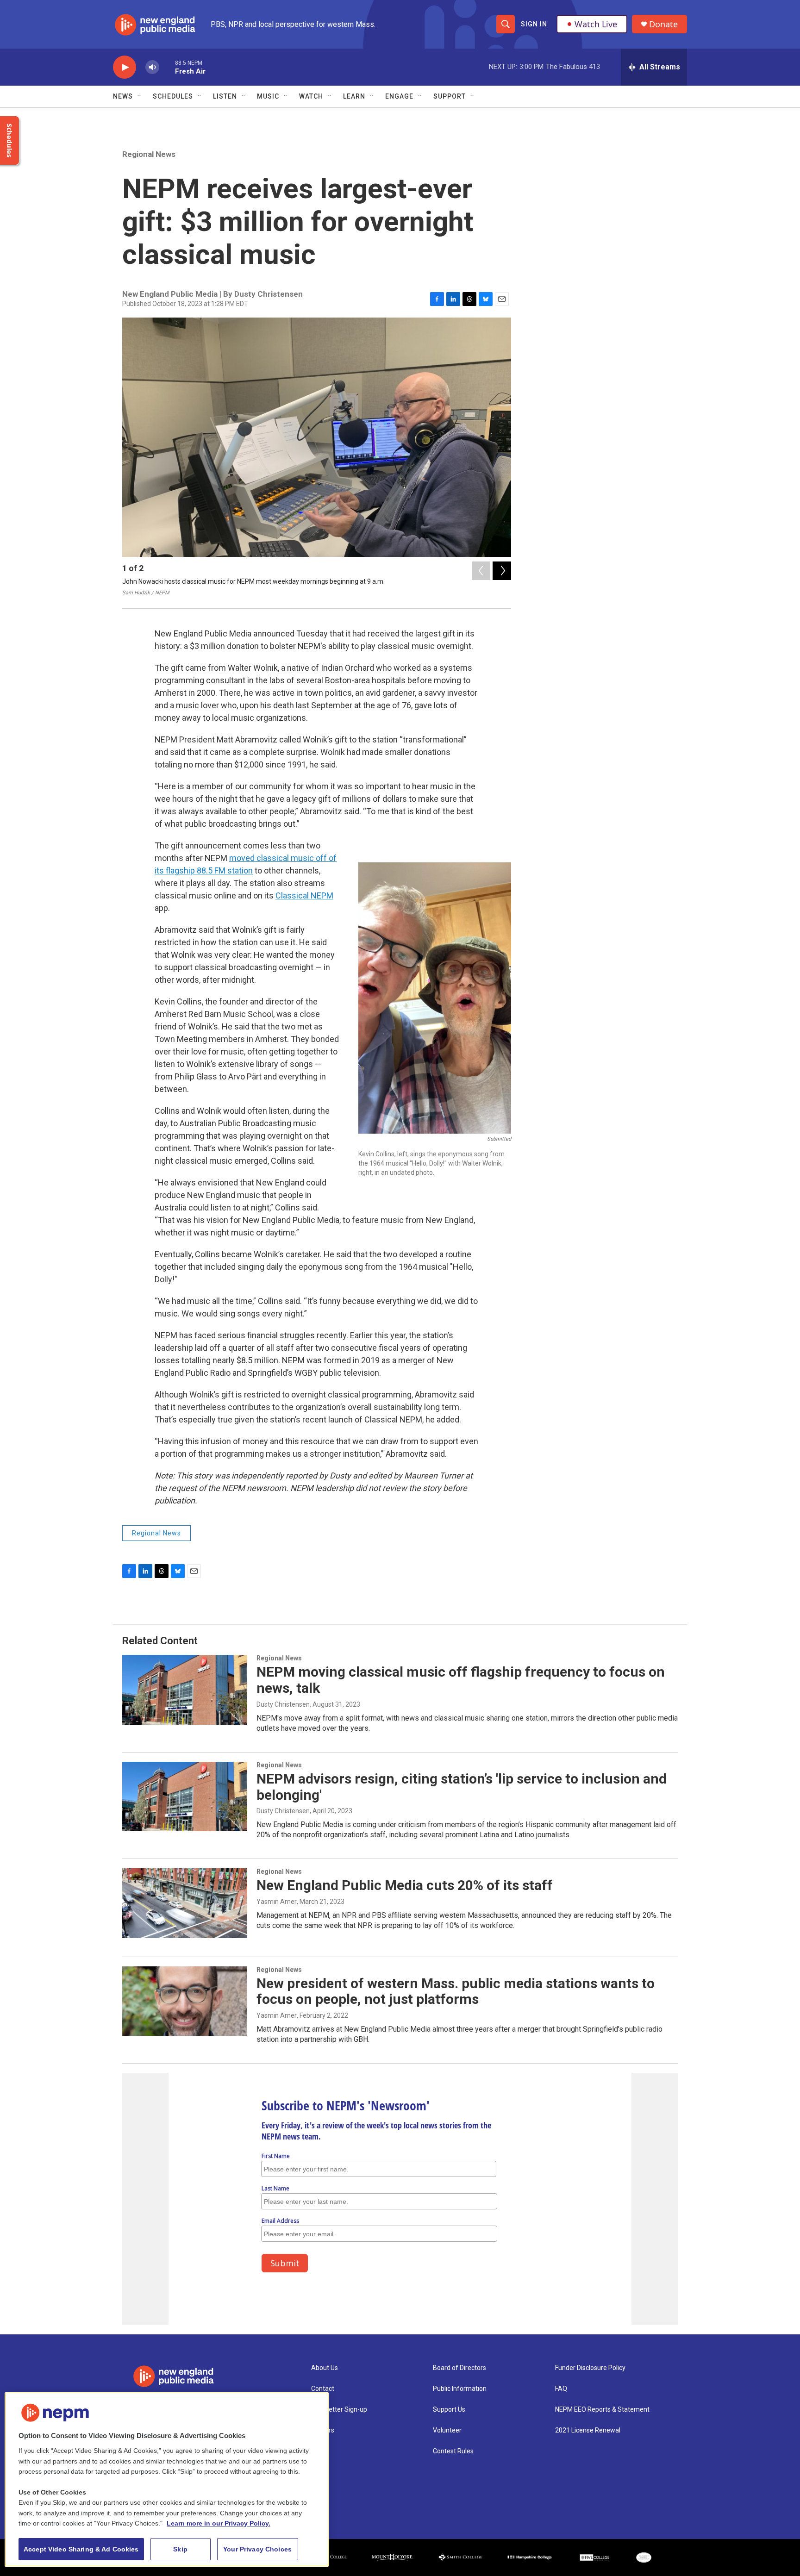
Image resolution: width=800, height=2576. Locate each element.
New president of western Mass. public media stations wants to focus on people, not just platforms (456, 1991)
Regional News (149, 154)
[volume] (152, 67)
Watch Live (596, 24)
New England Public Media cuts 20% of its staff (405, 1885)
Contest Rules (453, 2451)
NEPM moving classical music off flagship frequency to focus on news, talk (461, 1680)
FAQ (561, 2389)
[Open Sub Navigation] (140, 96)
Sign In (534, 24)
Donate (663, 24)
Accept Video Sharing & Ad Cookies (81, 2549)
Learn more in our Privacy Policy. (219, 2523)
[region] (167, 2479)
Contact (323, 2389)
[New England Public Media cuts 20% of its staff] (185, 1903)
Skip (180, 2549)
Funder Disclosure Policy (590, 2368)
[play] (125, 67)
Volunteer (447, 2430)
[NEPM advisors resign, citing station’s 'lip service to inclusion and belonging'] (185, 1796)
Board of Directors (459, 2368)
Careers (323, 2430)
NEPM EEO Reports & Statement (602, 2410)
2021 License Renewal (588, 2430)
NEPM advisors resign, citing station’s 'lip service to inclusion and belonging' (462, 1787)
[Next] (502, 571)
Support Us (449, 2410)
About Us (325, 2368)
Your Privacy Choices (257, 2549)
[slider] (167, 67)
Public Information (460, 2389)
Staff (319, 2451)
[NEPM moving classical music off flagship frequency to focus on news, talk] (185, 1690)
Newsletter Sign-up (339, 2410)
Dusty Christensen (283, 1704)
